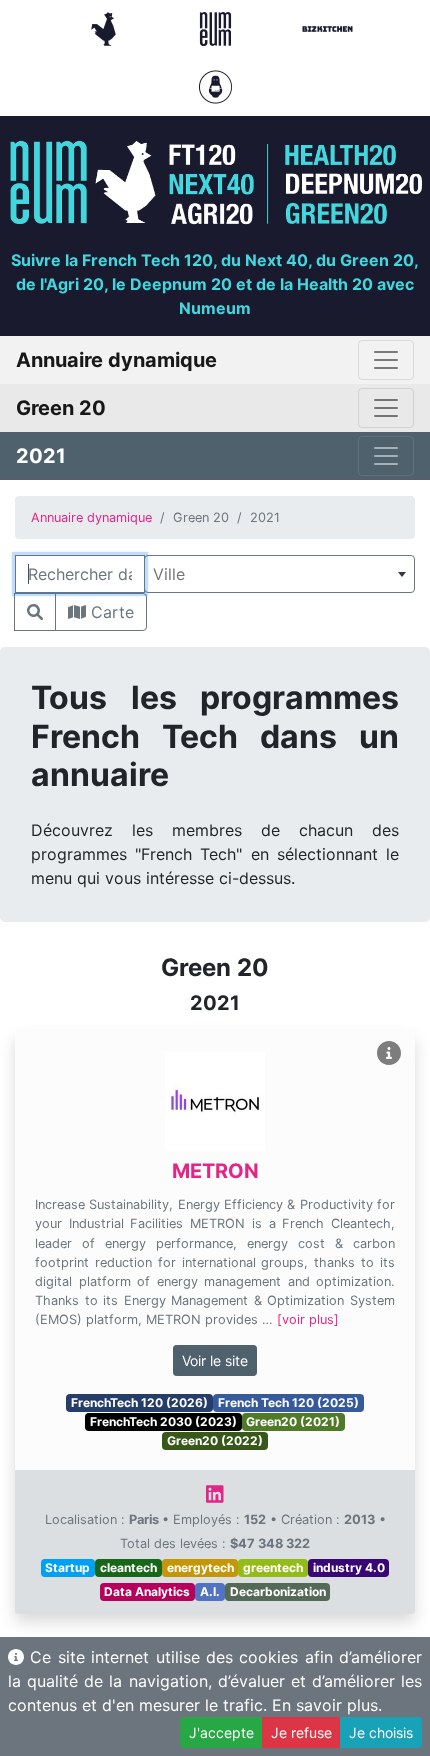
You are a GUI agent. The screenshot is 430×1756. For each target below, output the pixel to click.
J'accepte (221, 1732)
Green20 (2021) (293, 1421)
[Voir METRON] (389, 1053)
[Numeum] (218, 27)
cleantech (128, 1567)
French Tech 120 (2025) (288, 1402)
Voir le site (215, 1360)
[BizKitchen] (327, 27)
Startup (67, 1567)
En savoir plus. (327, 1705)
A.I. (210, 1591)
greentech (273, 1567)
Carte (110, 612)
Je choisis (381, 1732)
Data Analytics (147, 1591)
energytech (200, 1567)
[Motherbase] (215, 85)
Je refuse (301, 1732)
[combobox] (279, 574)
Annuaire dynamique (91, 517)
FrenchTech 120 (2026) (139, 1402)
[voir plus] (308, 1319)
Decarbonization (278, 1591)
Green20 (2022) (215, 1440)
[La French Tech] (106, 27)
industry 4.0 (349, 1567)
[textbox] (279, 574)
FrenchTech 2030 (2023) (163, 1421)
